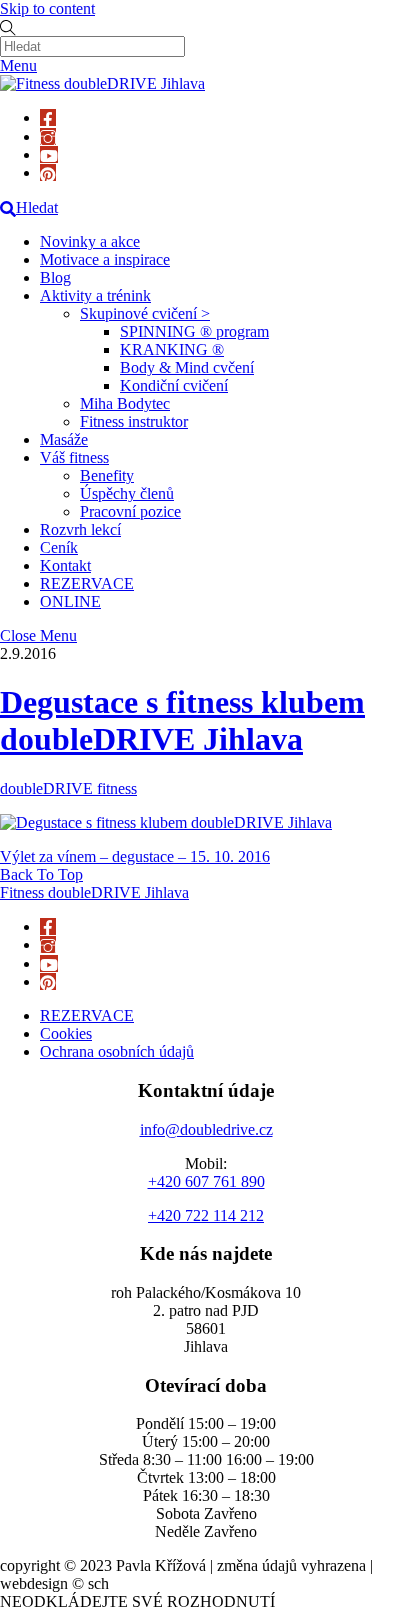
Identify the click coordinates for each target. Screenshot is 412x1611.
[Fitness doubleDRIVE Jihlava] (102, 83)
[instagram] (48, 136)
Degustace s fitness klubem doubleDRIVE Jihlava (182, 720)
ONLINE (70, 601)
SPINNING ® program (194, 331)
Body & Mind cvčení (187, 367)
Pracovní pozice (130, 511)
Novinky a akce (90, 241)
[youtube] (49, 154)
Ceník (59, 547)
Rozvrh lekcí (80, 529)
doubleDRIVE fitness (68, 788)
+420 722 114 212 (206, 1215)
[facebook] (48, 117)
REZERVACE (87, 583)
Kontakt (65, 565)
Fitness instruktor (134, 421)
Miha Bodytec (125, 403)
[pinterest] (48, 172)
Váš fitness (74, 457)
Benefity (107, 475)
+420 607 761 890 (206, 1181)
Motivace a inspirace (105, 259)
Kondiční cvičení (174, 385)
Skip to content (47, 8)
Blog (55, 277)
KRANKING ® (172, 349)
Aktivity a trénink (95, 295)
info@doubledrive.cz (206, 1129)
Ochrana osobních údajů (117, 1051)
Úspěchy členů (127, 493)
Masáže (64, 439)
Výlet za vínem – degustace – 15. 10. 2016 (135, 856)
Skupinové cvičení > (145, 313)
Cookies (66, 1033)
